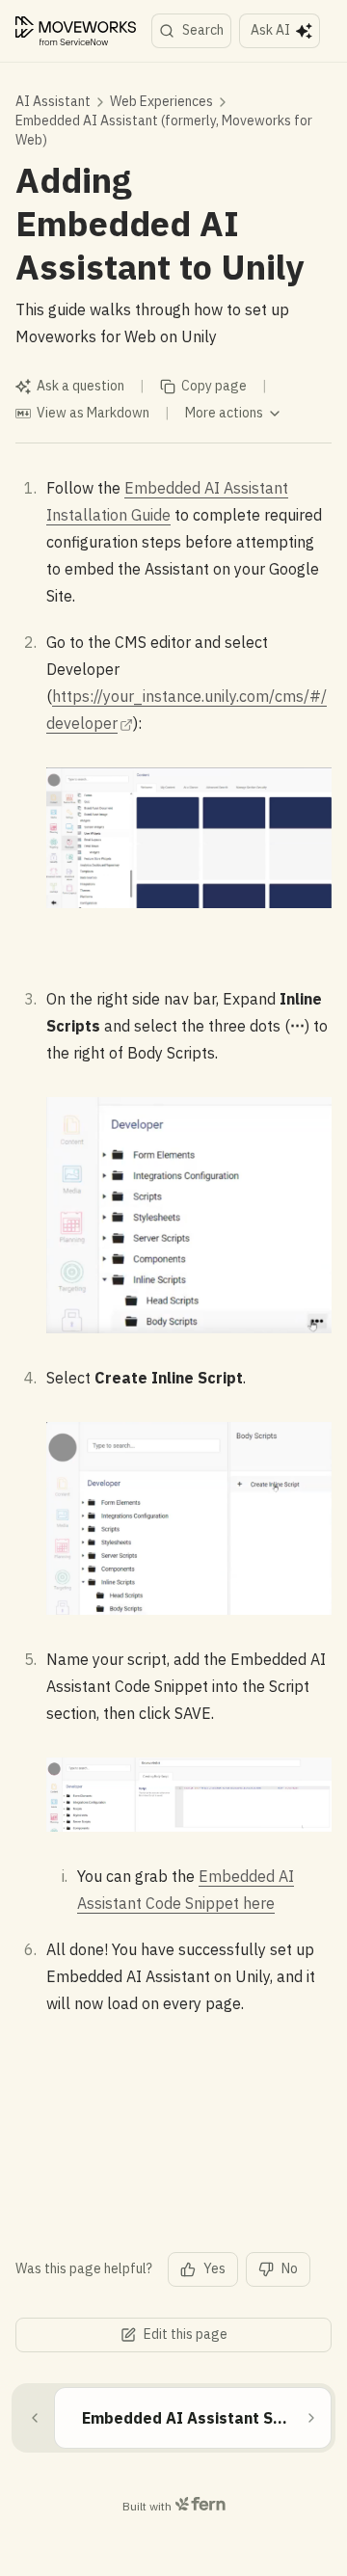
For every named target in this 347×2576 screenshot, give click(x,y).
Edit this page (186, 2334)
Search (203, 30)
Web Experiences (161, 101)
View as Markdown (93, 413)
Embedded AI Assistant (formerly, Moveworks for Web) (164, 130)
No (290, 2268)
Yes (214, 2268)
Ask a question (80, 386)
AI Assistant (53, 101)
